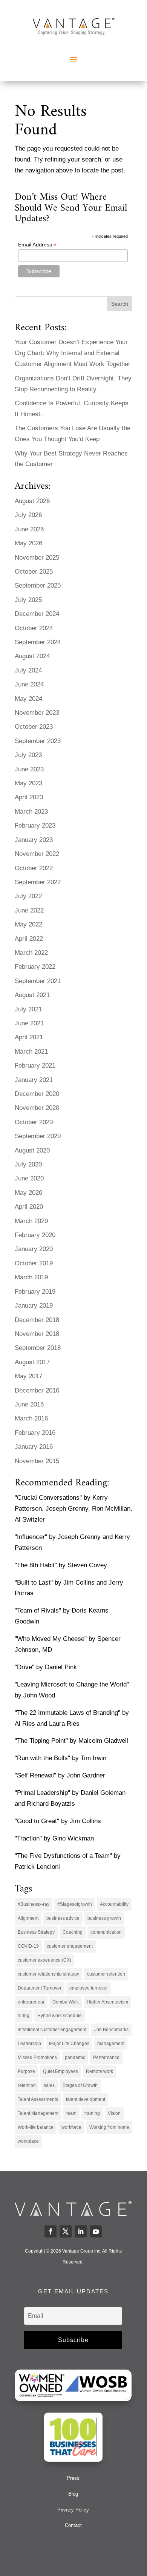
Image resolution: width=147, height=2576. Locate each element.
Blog (73, 2494)
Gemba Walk (66, 2002)
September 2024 (38, 642)
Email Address (37, 245)
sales (49, 2085)
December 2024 (37, 614)
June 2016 (29, 1404)
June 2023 (29, 769)
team (71, 2113)
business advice (63, 1918)
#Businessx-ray (34, 1904)
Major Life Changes (69, 2044)
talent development (86, 2099)
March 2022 (31, 953)
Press (73, 2478)
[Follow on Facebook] (51, 2231)
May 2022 (28, 924)
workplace (28, 2141)
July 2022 (28, 896)
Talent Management (38, 2113)
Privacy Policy (73, 2510)
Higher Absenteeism (107, 2002)
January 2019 (34, 1306)
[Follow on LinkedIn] (81, 2231)
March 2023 (31, 812)
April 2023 (29, 797)
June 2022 (29, 910)
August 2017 (32, 1362)
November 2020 (37, 1108)
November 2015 (37, 1461)
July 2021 (28, 1009)
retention (27, 2085)
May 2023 (28, 783)
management (111, 2044)
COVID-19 (28, 1946)
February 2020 (35, 1235)
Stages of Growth (80, 2085)
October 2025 (34, 572)
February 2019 (35, 1292)
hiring (24, 2016)
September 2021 (38, 981)
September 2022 (38, 882)
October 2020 (34, 1122)
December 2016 (37, 1390)
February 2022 (35, 967)
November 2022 (37, 854)
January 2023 (34, 840)
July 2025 (28, 600)
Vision (114, 2113)
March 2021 (31, 1052)
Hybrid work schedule (60, 2016)
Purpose (26, 2071)
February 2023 (35, 826)
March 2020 (31, 1221)
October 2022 (34, 868)
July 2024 (28, 670)
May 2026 (28, 543)
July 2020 (28, 1164)
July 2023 (28, 755)
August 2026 (32, 501)
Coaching (73, 1932)
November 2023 (37, 713)
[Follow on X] (66, 2231)
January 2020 (34, 1249)
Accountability (114, 1904)
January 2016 (34, 1447)
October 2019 (34, 1263)
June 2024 (29, 684)
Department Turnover (40, 1988)
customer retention (106, 1974)
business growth (104, 1918)
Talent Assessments (38, 2099)
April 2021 (29, 1037)
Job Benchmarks (111, 2030)
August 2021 (32, 995)
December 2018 (37, 1320)
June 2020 (29, 1178)
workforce (71, 2127)
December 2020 (37, 1094)
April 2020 (29, 1207)
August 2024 (32, 656)
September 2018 (38, 1348)
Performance (106, 2057)
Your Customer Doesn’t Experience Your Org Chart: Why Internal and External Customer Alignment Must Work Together (73, 353)
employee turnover (89, 1988)
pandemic (75, 2057)
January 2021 (34, 1080)
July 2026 (28, 515)
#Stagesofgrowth (75, 1904)
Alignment (28, 1918)
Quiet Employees (60, 2071)
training (92, 2113)
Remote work (100, 2071)
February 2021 (35, 1066)
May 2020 (28, 1193)
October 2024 (34, 628)
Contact (73, 2525)
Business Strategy (36, 1932)
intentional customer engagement (52, 2030)
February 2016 (35, 1433)
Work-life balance (36, 2127)
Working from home (109, 2127)
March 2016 (31, 1418)
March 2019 (31, 1277)
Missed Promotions (37, 2057)
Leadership (29, 2044)
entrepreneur (31, 2002)
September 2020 (38, 1136)
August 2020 (32, 1150)
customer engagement (70, 1946)
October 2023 (34, 727)
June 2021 (29, 1023)
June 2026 (29, 529)
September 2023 (38, 741)
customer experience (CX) (44, 1960)
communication (106, 1932)
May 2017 (28, 1376)
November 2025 (37, 558)
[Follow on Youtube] (96, 2231)
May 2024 (28, 699)
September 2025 (38, 586)
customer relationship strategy (48, 1974)
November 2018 (37, 1334)
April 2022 (29, 939)
